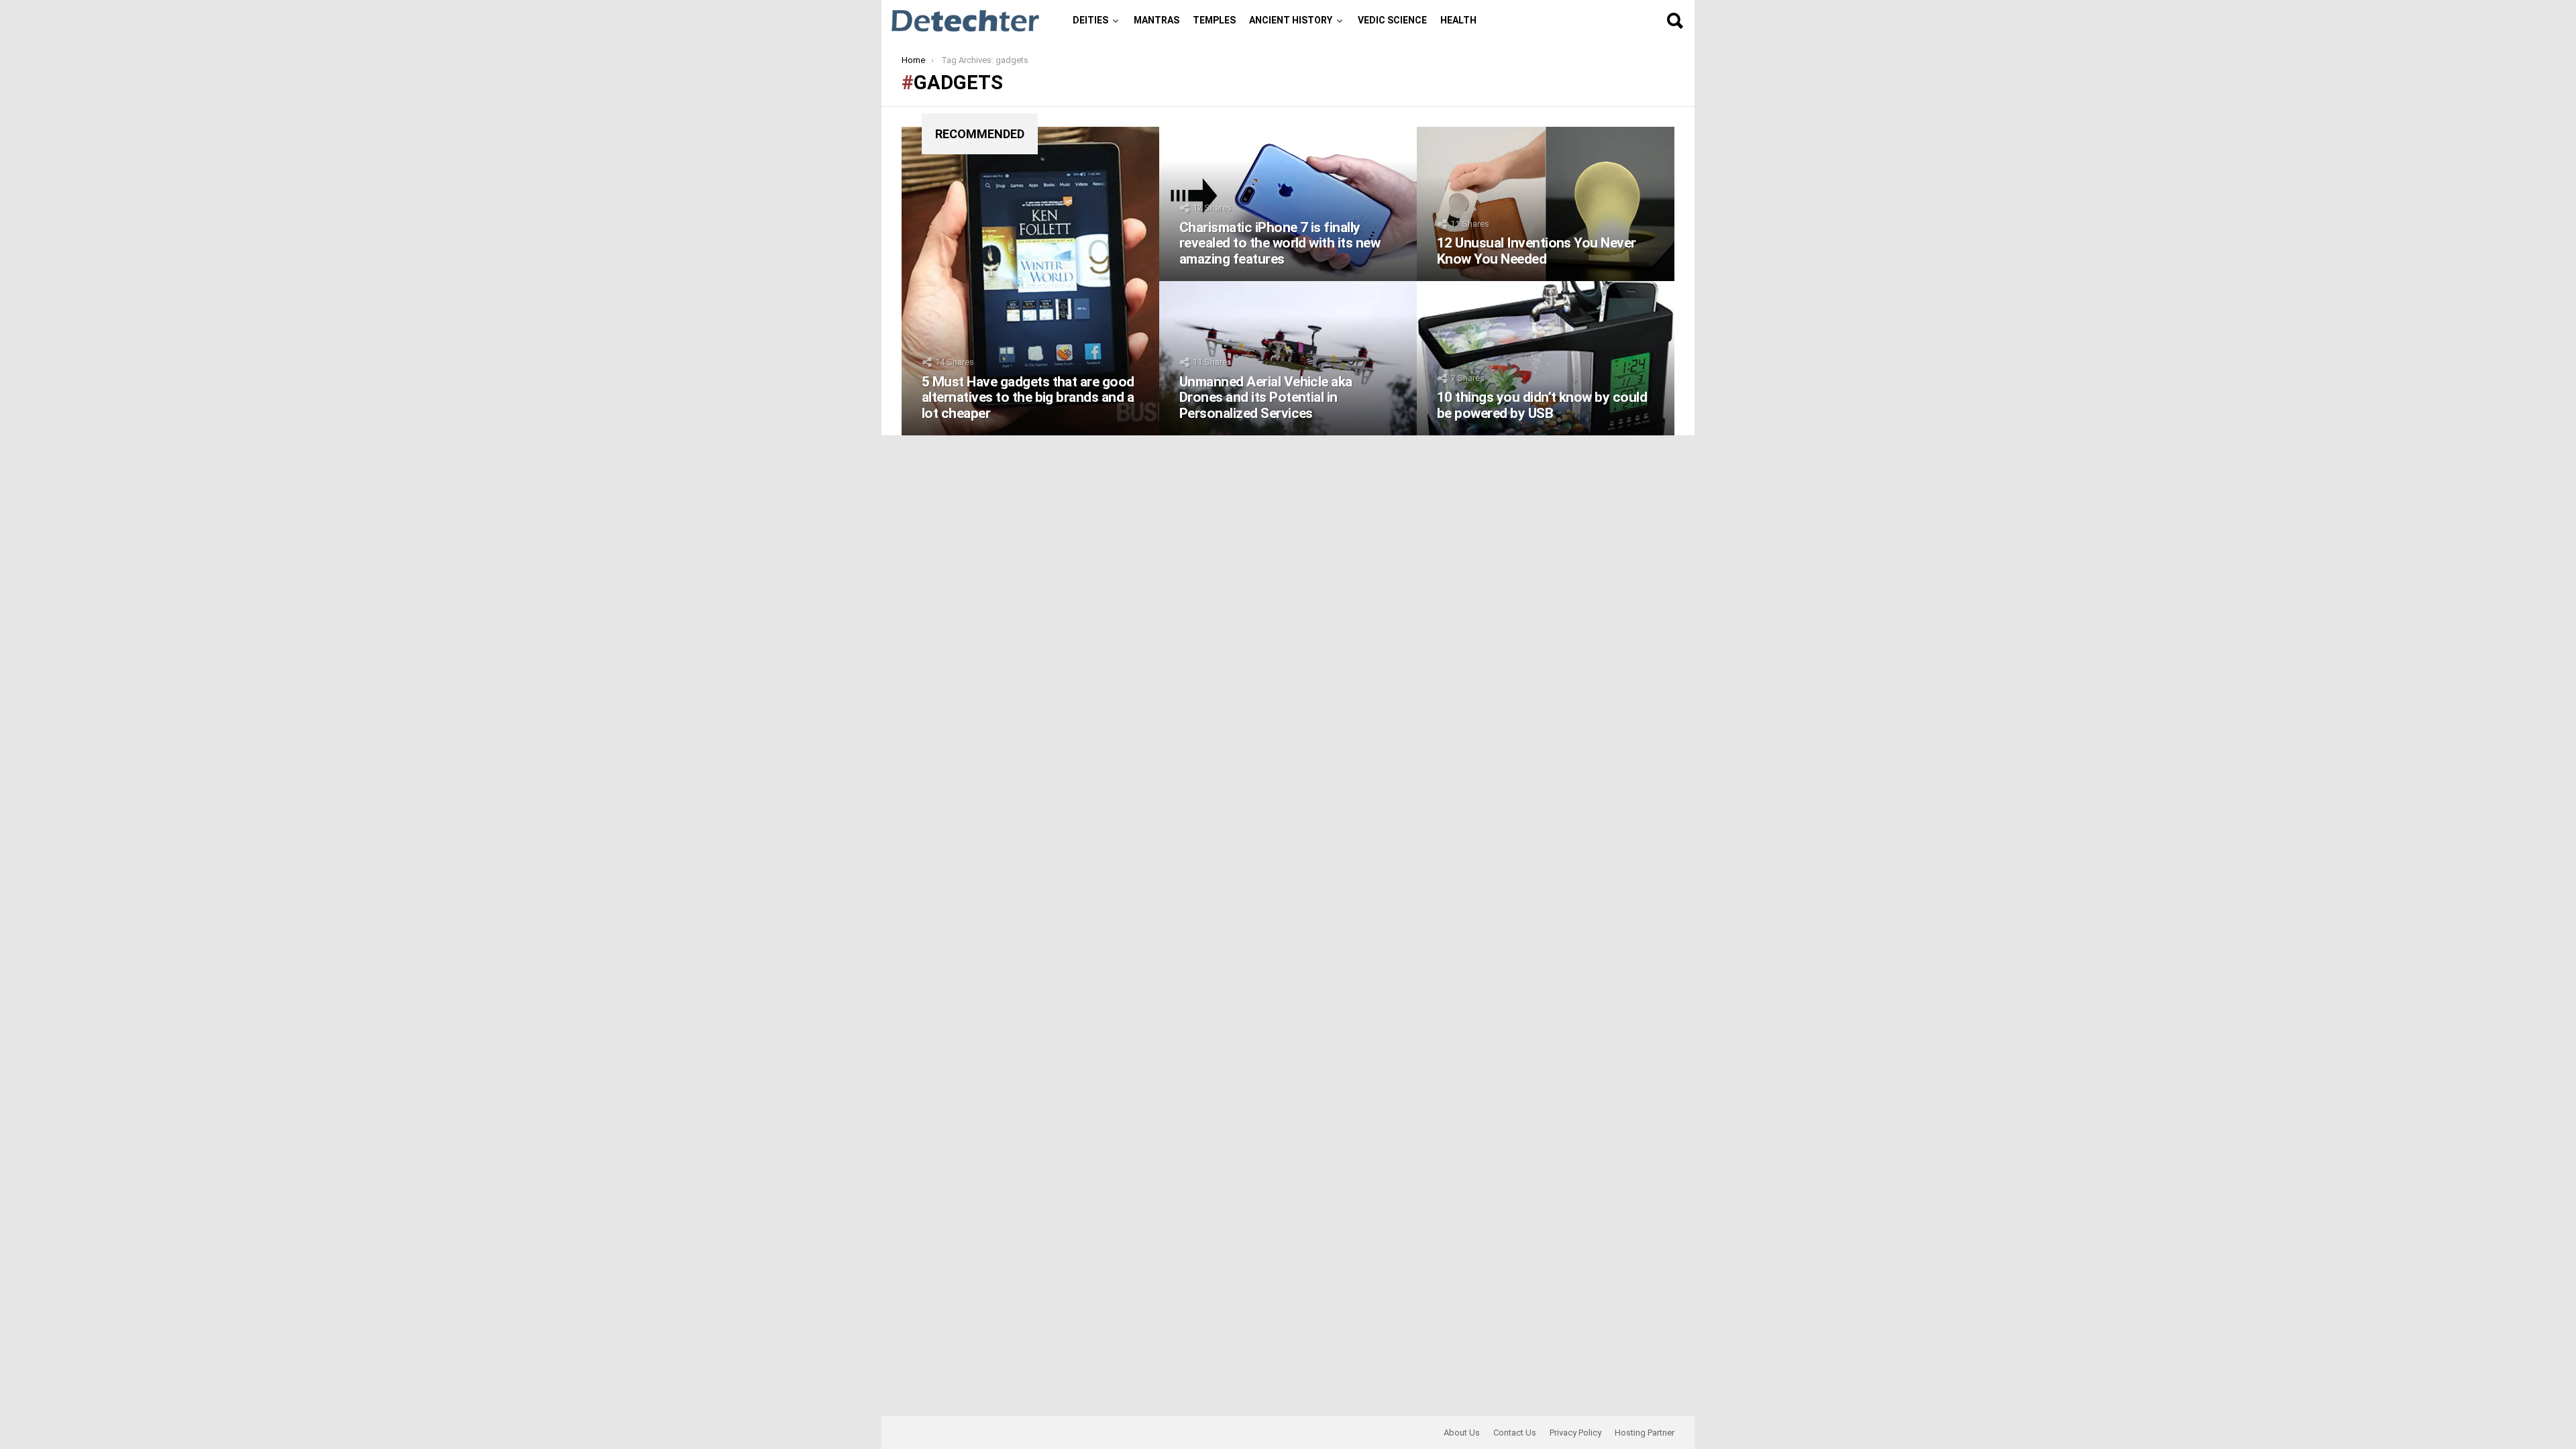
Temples (1214, 20)
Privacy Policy (1575, 1433)
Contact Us (1515, 1433)
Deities (1090, 20)
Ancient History (1291, 20)
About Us (1462, 1433)
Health (1458, 20)
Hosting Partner (1645, 1433)
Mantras (1157, 20)
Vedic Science (1392, 20)
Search (1674, 21)
